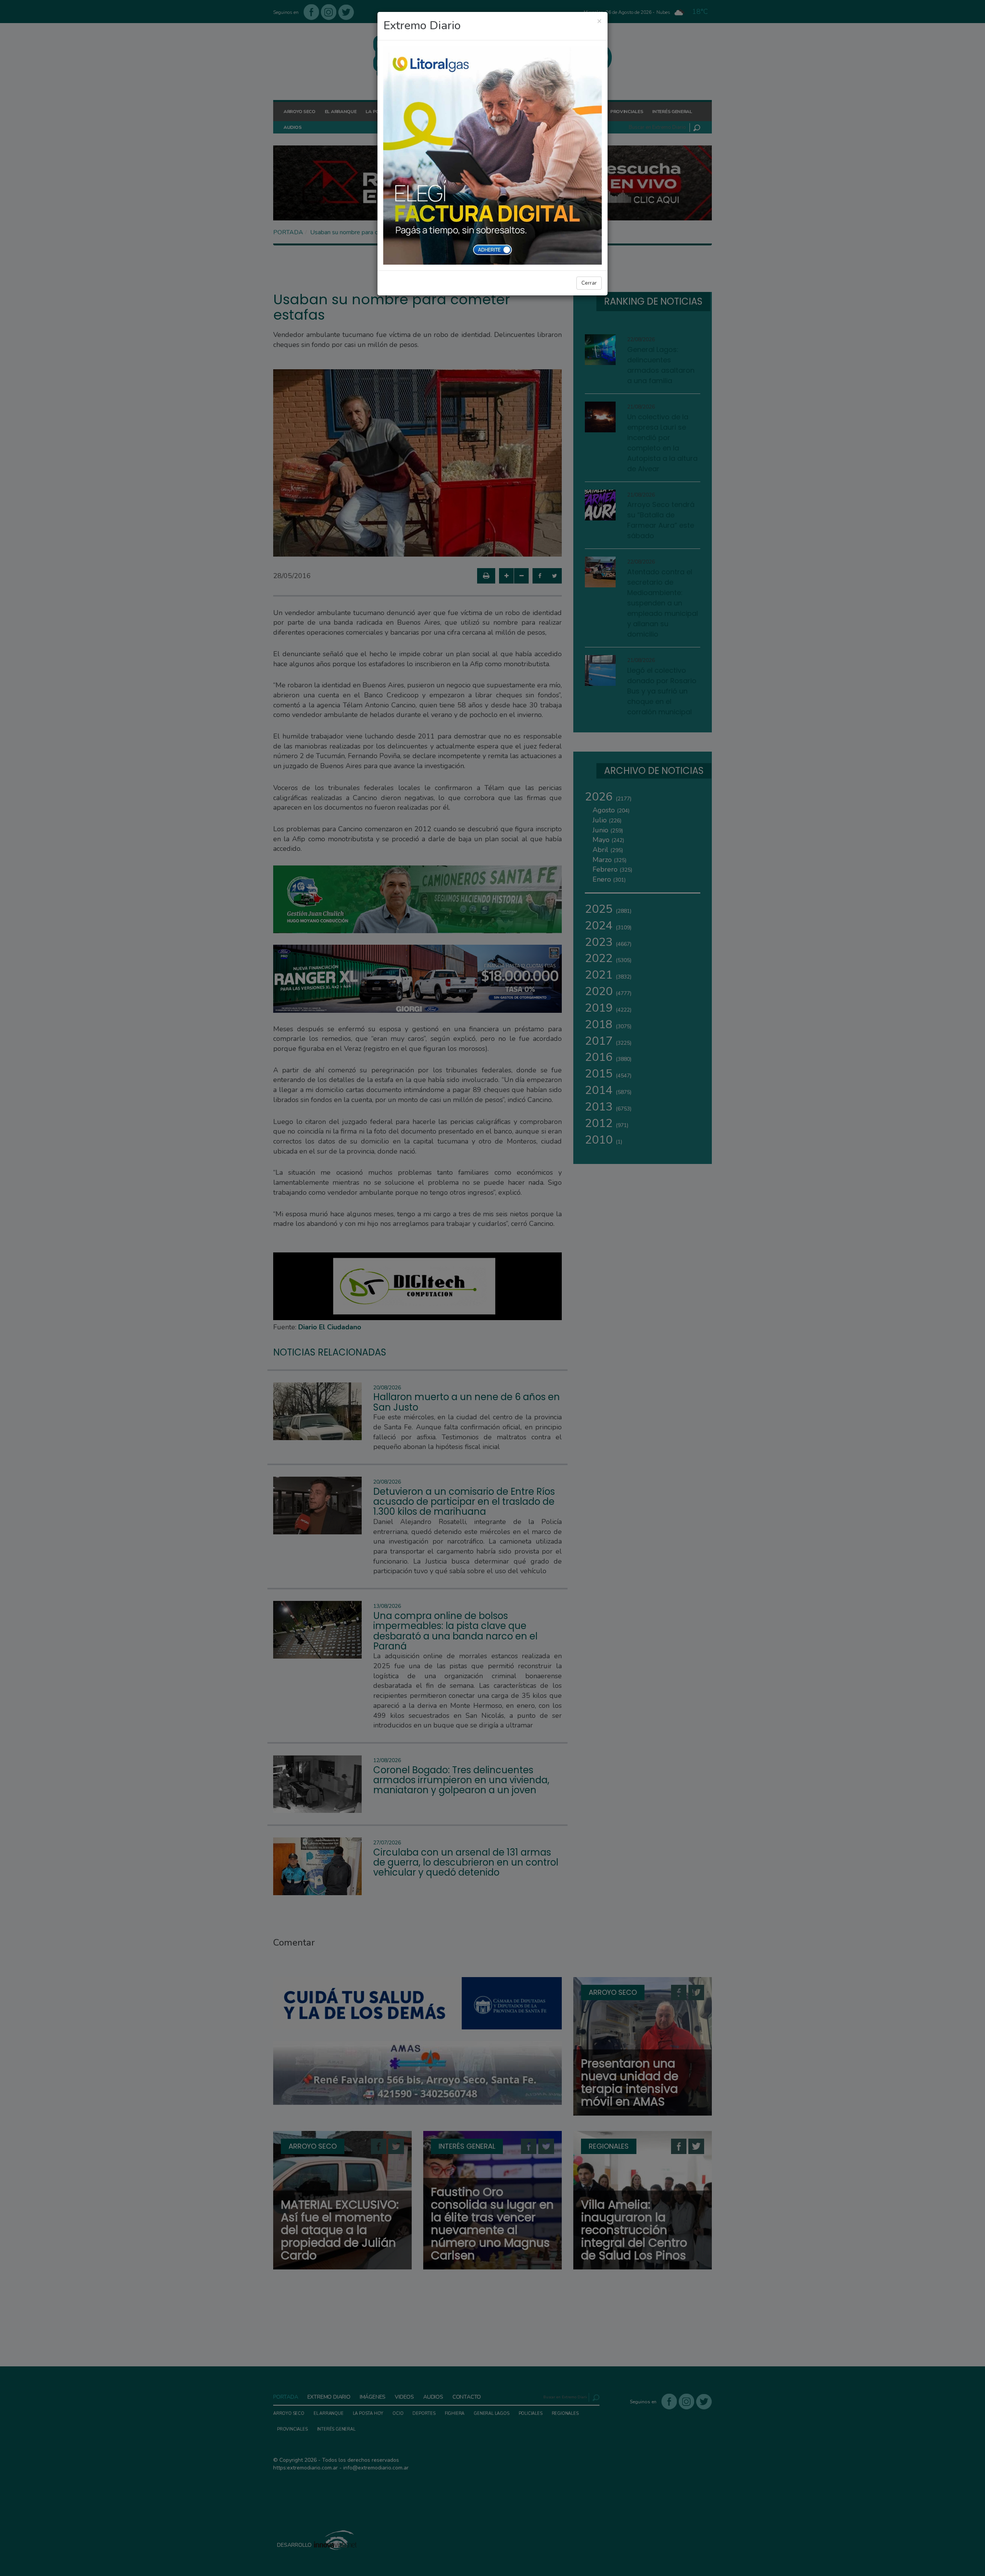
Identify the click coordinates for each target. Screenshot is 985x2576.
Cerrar (589, 283)
